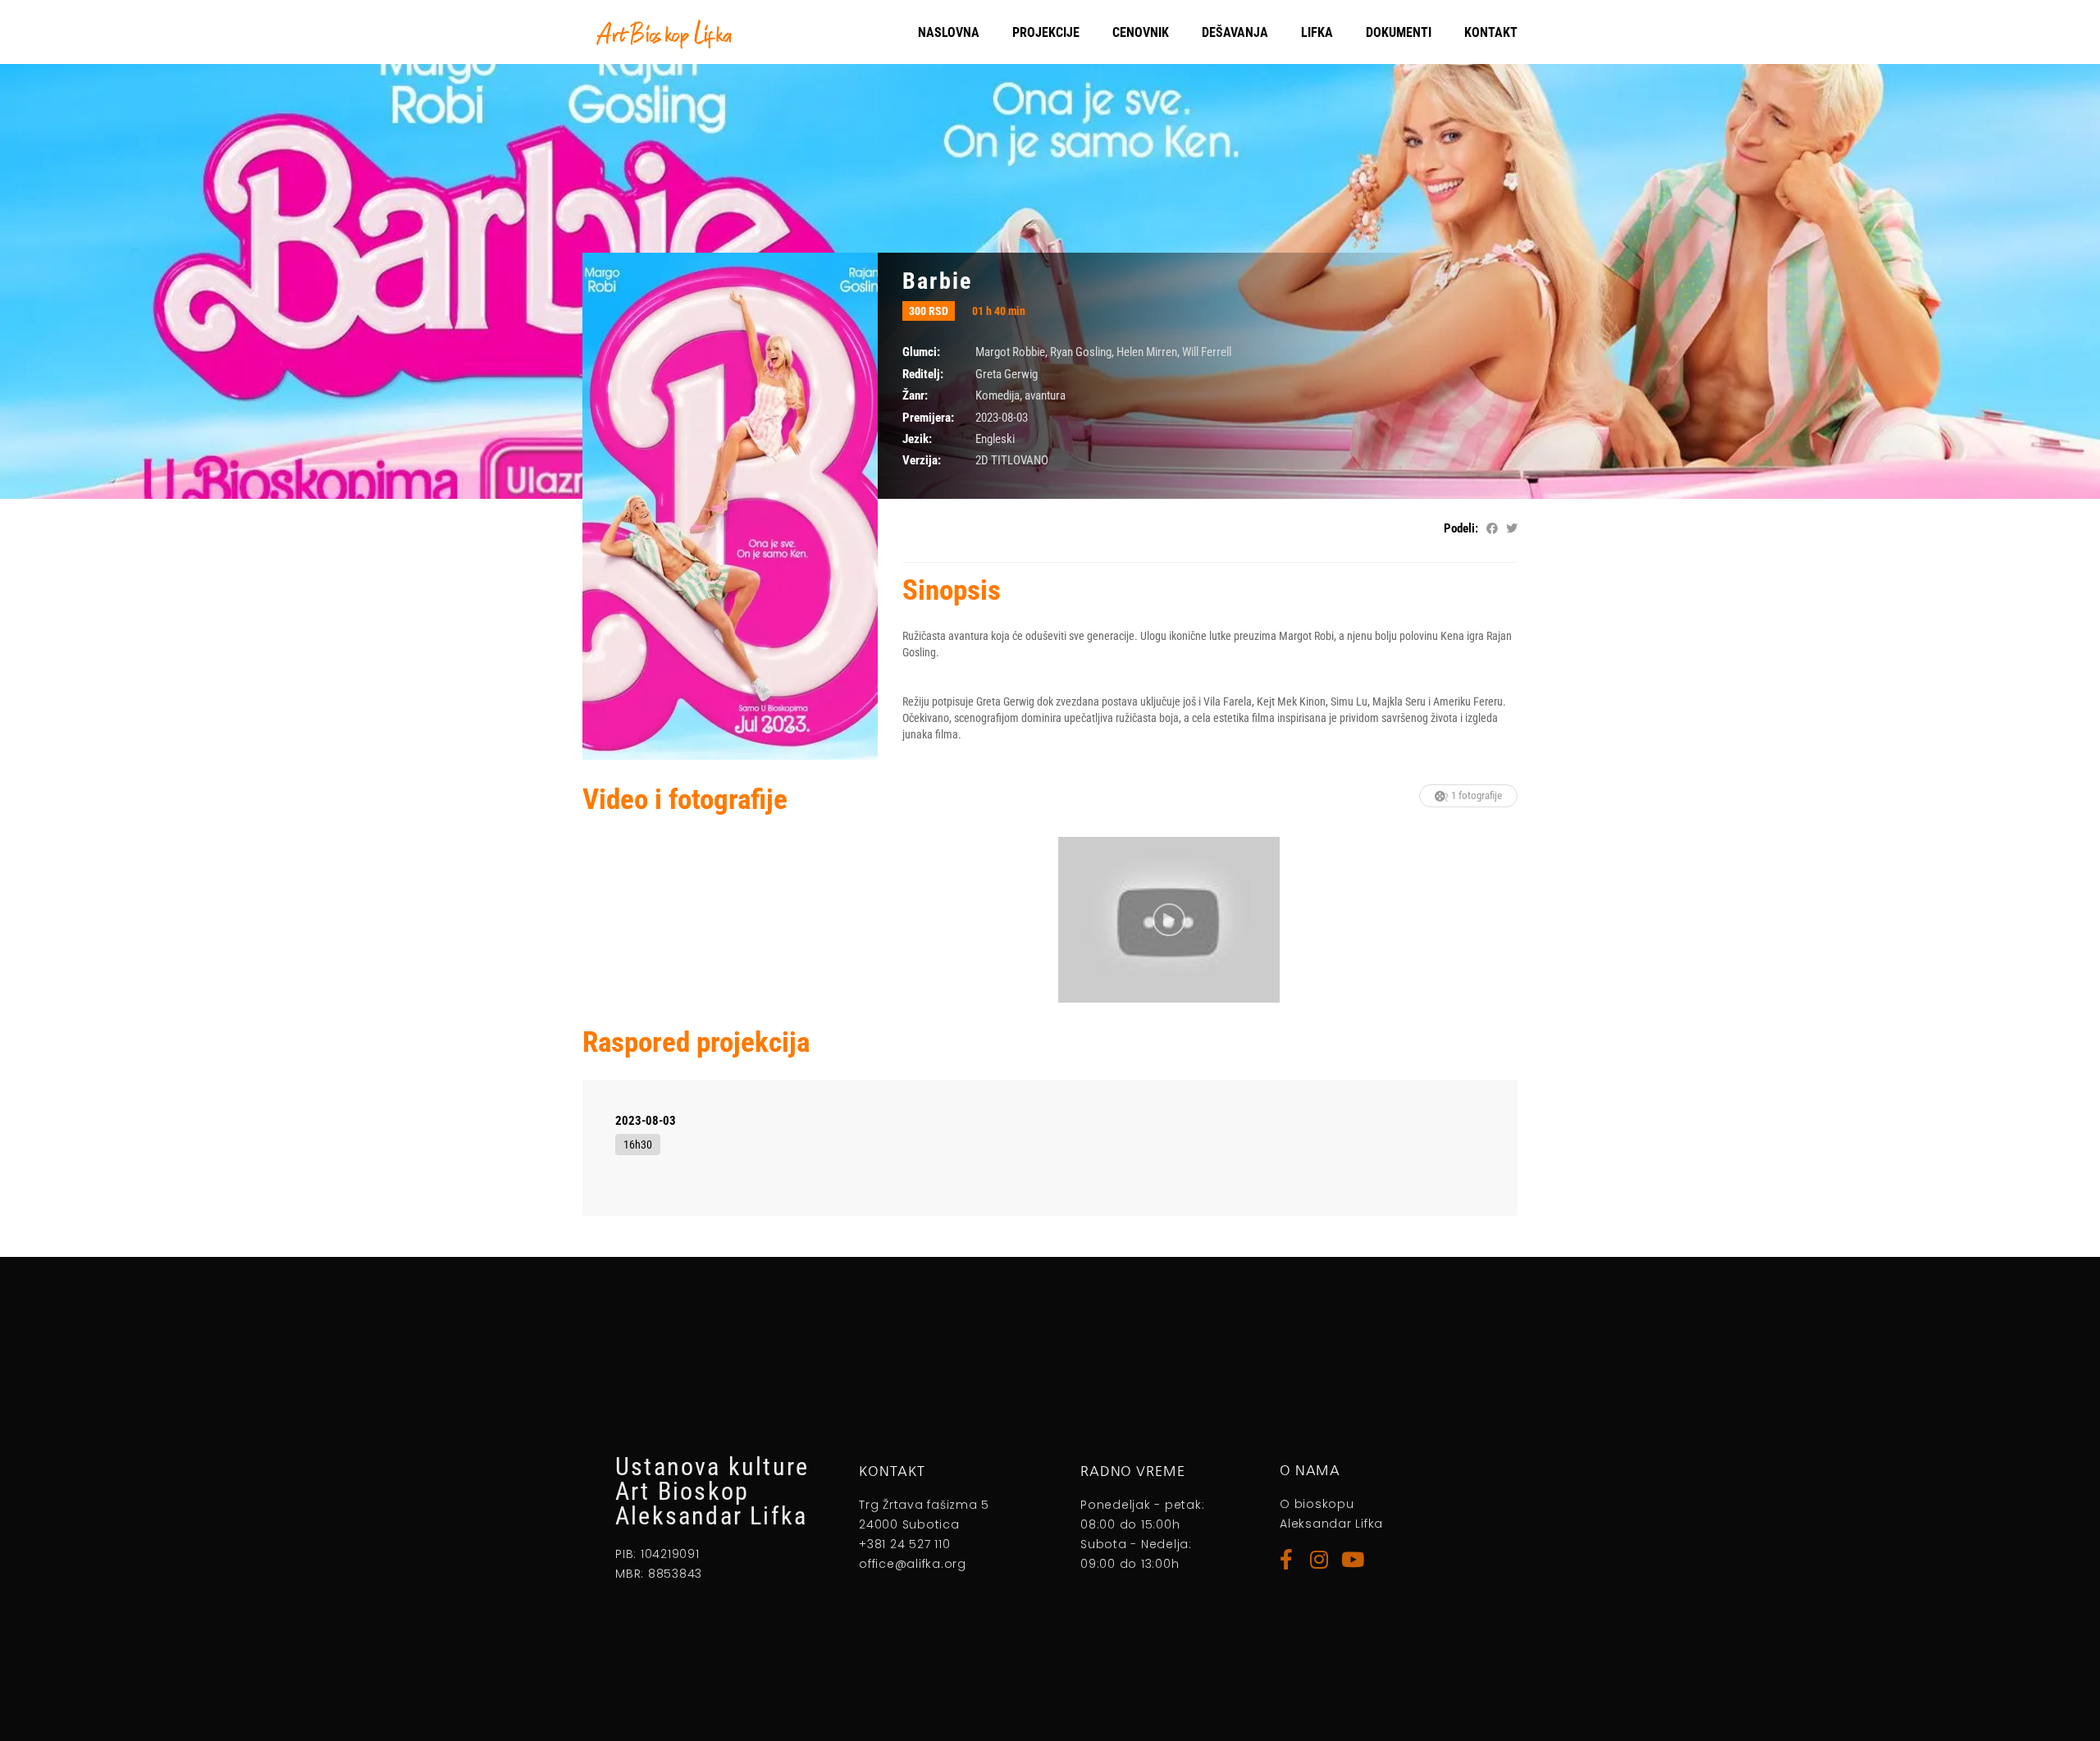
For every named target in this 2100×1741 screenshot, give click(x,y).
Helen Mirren (1147, 352)
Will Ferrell (1207, 352)
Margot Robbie (1010, 352)
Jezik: (917, 439)
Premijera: (928, 418)
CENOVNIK (1141, 32)
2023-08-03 (646, 1121)
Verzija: (922, 460)
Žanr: (915, 395)
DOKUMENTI (1399, 32)
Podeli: (1461, 528)
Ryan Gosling (1081, 352)
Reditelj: (923, 374)
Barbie (937, 281)
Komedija (997, 395)
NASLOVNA (949, 32)
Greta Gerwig (1007, 374)
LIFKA (1317, 32)
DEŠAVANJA (1235, 32)
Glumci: (921, 352)
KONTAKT (1491, 32)
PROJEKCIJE (1046, 32)
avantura (1045, 395)
